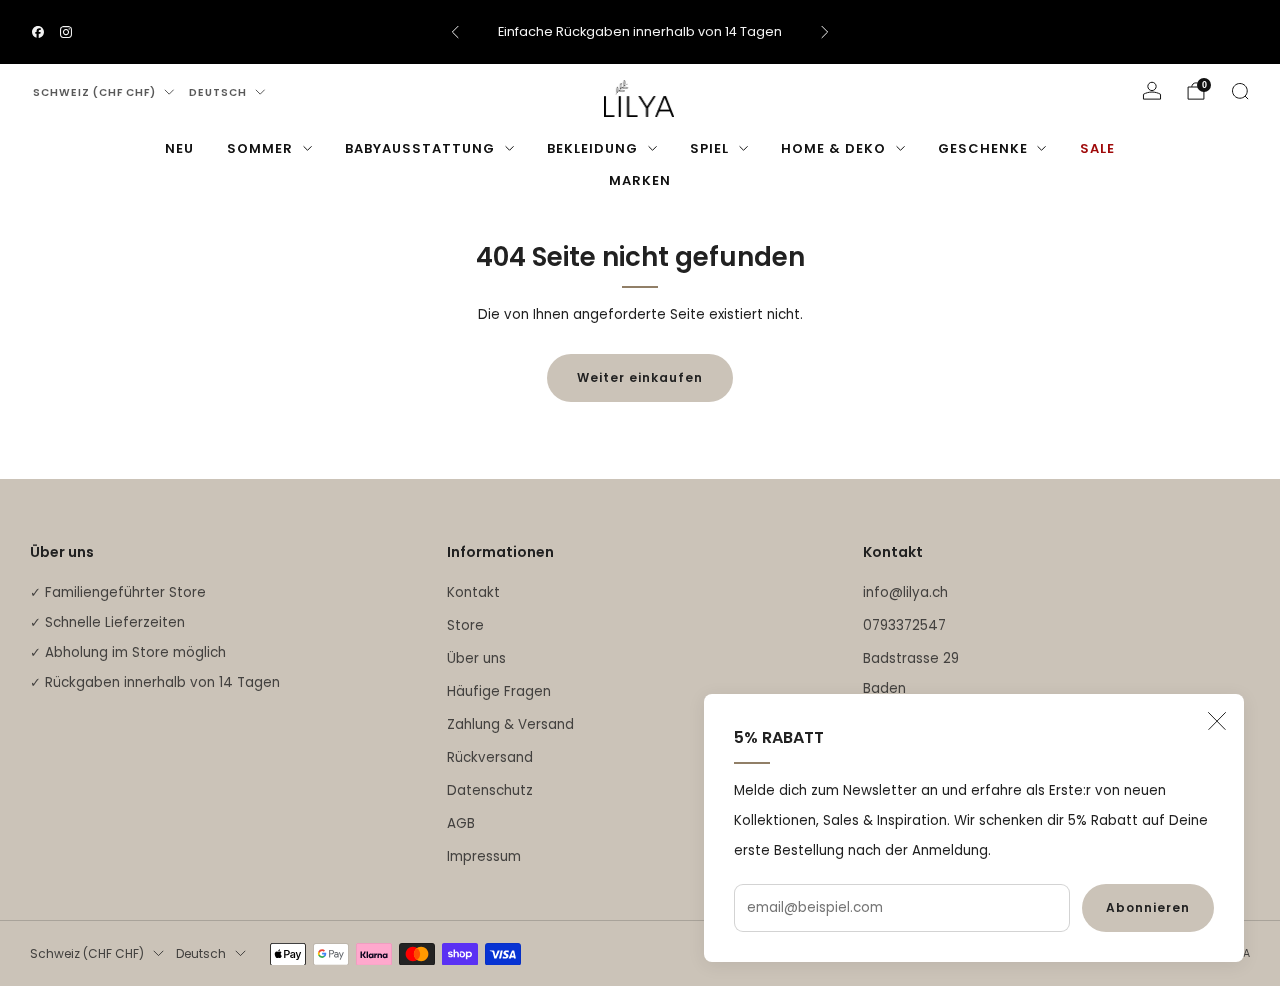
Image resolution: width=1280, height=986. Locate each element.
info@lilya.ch (905, 592)
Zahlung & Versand (510, 724)
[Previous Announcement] (455, 32)
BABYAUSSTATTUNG (420, 148)
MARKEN (640, 180)
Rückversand (490, 757)
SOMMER (260, 148)
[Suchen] (1240, 91)
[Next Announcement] (825, 32)
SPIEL (709, 148)
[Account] (1152, 91)
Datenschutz (490, 790)
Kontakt (473, 592)
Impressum (484, 856)
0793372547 (904, 625)
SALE (1097, 148)
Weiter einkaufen (640, 377)
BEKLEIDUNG (592, 148)
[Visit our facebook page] (38, 32)
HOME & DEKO (833, 148)
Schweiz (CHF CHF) (94, 92)
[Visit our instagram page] (66, 32)
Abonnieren (1148, 907)
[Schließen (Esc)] (1217, 721)
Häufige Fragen (499, 691)
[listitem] (640, 32)
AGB (461, 823)
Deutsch (218, 92)
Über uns (476, 658)
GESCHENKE (983, 148)
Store (465, 625)
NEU (179, 148)
